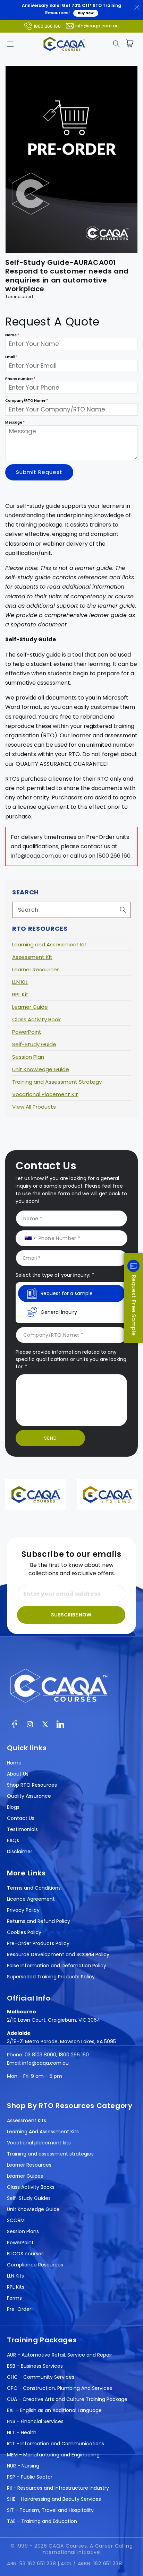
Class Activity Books (31, 2187)
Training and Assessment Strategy (57, 1082)
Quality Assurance (29, 1796)
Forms (14, 2298)
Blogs (13, 1807)
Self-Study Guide (34, 1044)
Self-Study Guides (29, 2198)
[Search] (123, 910)
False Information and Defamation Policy (57, 1966)
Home (14, 1763)
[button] (10, 44)
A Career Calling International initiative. (87, 2549)
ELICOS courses (25, 2254)
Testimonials (22, 1829)
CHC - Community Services (41, 2377)
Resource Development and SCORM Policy (58, 1954)
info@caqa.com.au (97, 26)
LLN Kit (20, 982)
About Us (18, 1774)
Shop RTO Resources (32, 1785)
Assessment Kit (32, 957)
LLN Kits (15, 2276)
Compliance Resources (35, 2265)
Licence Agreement (31, 1899)
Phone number (20, 379)
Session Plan (28, 1057)
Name (12, 335)
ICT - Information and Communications (56, 2444)
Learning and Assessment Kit (49, 944)
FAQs (13, 1840)
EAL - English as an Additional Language (54, 2410)
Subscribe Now (71, 1615)
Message (15, 422)
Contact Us (21, 1818)
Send (51, 1438)
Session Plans (23, 2231)
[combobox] (71, 910)
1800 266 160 (47, 26)
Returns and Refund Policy (39, 1921)
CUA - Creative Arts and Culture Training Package (67, 2399)
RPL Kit (20, 994)
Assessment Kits (27, 2120)
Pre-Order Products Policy (38, 1943)
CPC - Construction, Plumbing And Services (60, 2388)
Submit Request (39, 472)
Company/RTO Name (27, 401)
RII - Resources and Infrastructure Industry (58, 2488)
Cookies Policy (24, 1932)
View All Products (34, 1107)
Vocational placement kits (39, 2143)
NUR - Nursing (23, 2466)
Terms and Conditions (34, 1888)
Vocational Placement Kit (45, 1094)
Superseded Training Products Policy (51, 1977)
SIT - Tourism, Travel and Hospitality (50, 2510)
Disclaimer (20, 1851)
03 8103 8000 (40, 2055)
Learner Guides (25, 2176)
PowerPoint (27, 1032)
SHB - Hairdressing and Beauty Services (54, 2499)
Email (11, 357)
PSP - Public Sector (30, 2477)
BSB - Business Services (35, 2366)
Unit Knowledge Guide (41, 1069)
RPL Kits (16, 2287)
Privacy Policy (23, 1910)
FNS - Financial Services (35, 2421)
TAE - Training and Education (42, 2521)
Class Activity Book (36, 1019)
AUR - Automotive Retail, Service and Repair (60, 2355)
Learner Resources (36, 969)
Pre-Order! (20, 2309)
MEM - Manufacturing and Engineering (53, 2455)
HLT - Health (22, 2432)
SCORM (16, 2220)
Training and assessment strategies (50, 2154)
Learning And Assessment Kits (43, 2132)
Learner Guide (30, 1007)
